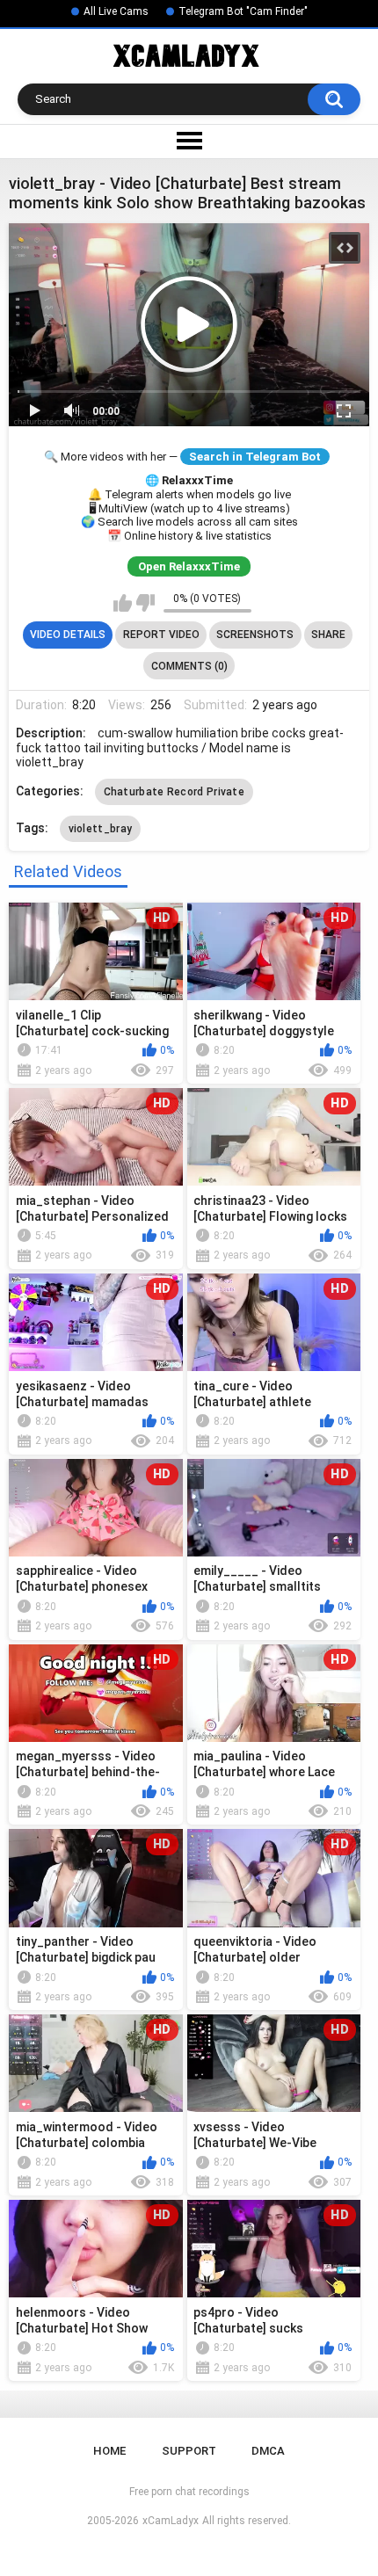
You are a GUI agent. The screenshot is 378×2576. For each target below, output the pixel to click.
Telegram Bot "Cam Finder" (243, 11)
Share (328, 635)
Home (109, 2451)
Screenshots (255, 635)
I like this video (123, 603)
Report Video (161, 635)
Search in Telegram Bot (255, 457)
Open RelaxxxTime (189, 566)
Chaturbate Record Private (174, 792)
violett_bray (101, 829)
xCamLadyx (171, 2521)
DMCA (268, 2451)
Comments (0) (189, 666)
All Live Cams (116, 11)
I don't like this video (145, 603)
